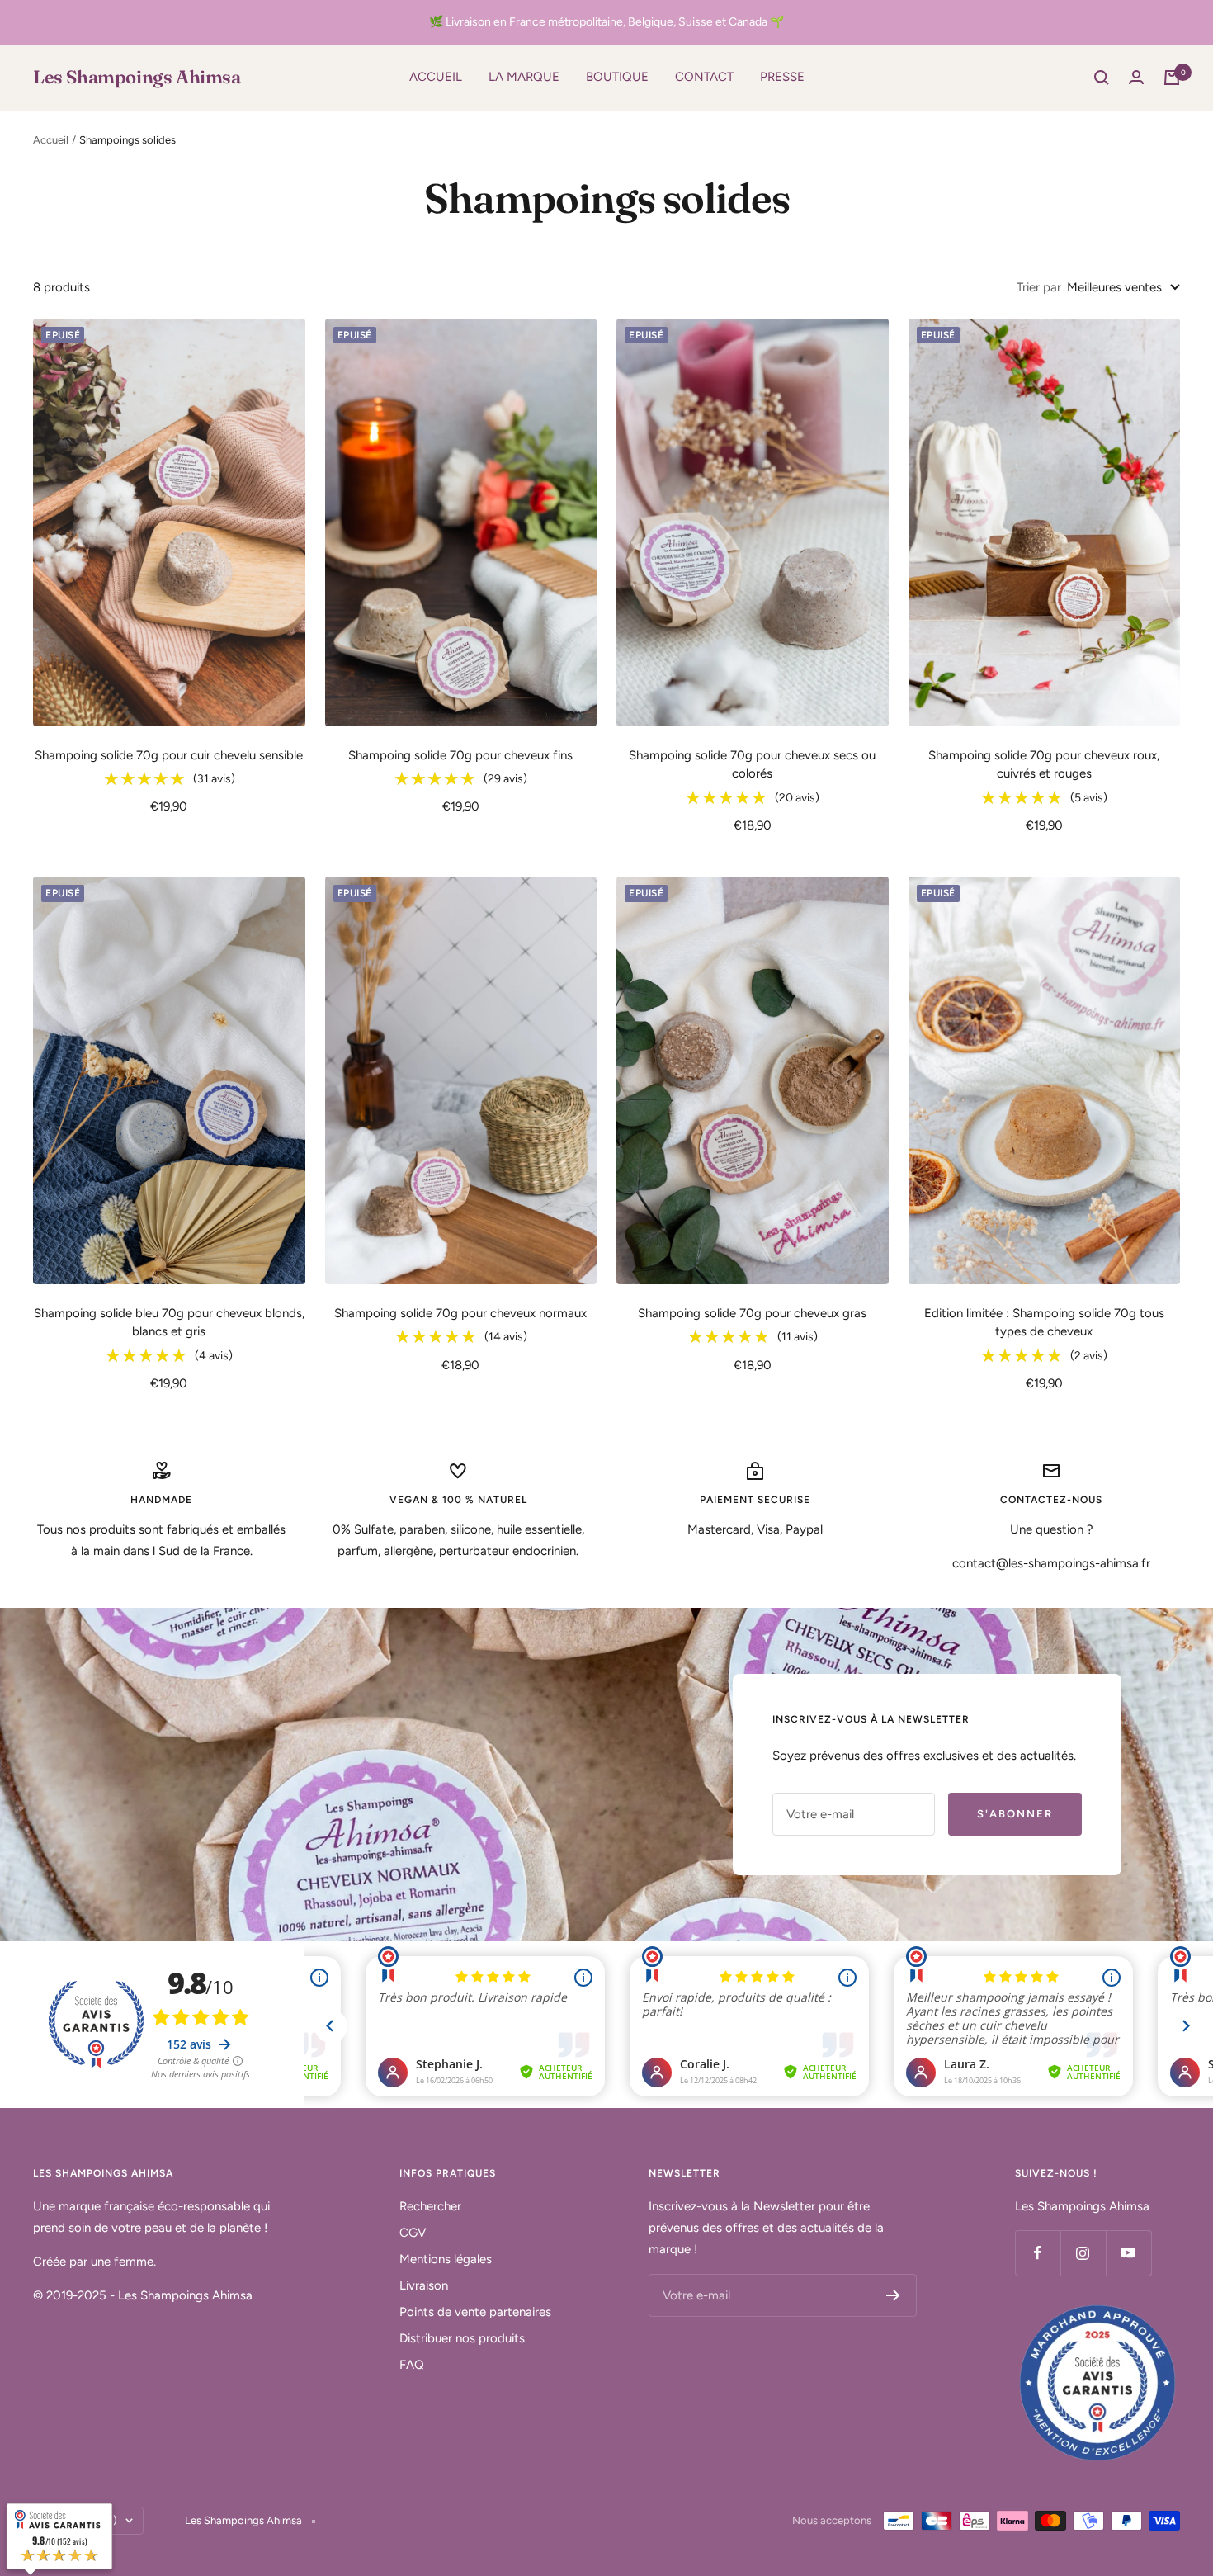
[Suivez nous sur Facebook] (1038, 2253)
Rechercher (430, 2206)
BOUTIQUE (617, 77)
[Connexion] (1136, 77)
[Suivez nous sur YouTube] (1128, 2253)
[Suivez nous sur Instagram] (1083, 2253)
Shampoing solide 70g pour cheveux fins (460, 755)
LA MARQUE (524, 77)
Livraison (424, 2285)
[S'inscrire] (893, 2295)
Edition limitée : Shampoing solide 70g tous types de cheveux (1044, 1323)
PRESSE (782, 77)
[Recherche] (1102, 78)
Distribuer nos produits (462, 2338)
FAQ (412, 2365)
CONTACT (704, 77)
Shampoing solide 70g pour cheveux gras (752, 1313)
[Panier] (1172, 78)
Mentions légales (446, 2259)
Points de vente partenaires (475, 2312)
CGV (413, 2233)
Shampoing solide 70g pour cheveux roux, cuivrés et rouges (1044, 765)
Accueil (51, 140)
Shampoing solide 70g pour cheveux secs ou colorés (752, 765)
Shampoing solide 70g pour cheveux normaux (460, 1313)
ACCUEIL (436, 77)
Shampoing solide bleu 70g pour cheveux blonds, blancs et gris (169, 1323)
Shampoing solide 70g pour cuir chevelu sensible (169, 755)
